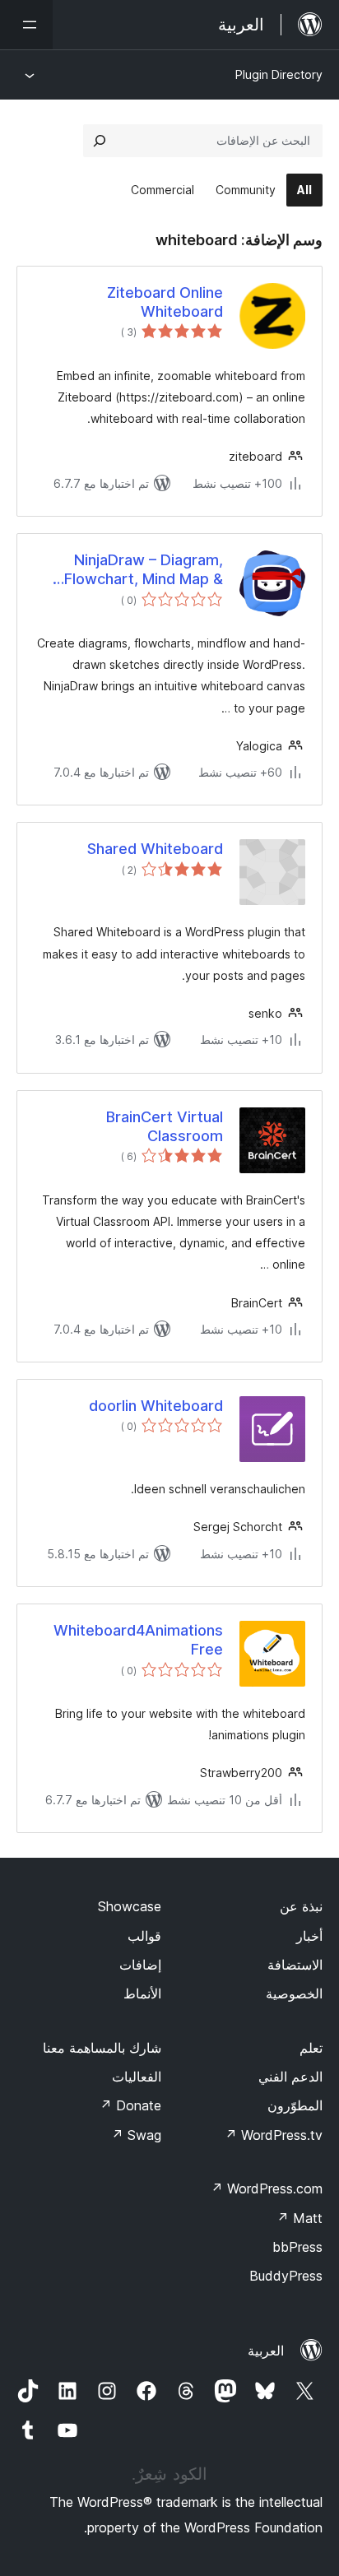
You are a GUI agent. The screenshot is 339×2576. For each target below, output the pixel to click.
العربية (266, 2351)
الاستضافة (295, 1965)
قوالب (144, 1936)
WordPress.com (267, 2188)
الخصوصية (294, 1993)
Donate (130, 2105)
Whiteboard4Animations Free (138, 1640)
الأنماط (142, 1993)
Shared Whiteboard (155, 849)
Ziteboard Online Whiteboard (165, 302)
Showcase (130, 1906)
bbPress (297, 2247)
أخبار (309, 1936)
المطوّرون (295, 2105)
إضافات (140, 1965)
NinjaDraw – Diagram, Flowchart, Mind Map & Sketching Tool (144, 570)
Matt (300, 2218)
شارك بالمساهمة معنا (102, 2048)
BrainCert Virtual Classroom (165, 1126)
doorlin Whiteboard (156, 1406)
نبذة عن (301, 1906)
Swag (136, 2135)
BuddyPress (286, 2276)
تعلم (311, 2048)
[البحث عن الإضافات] (100, 141)
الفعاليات (137, 2077)
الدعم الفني (290, 2077)
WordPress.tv (274, 2135)
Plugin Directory (279, 74)
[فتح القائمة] (26, 25)
